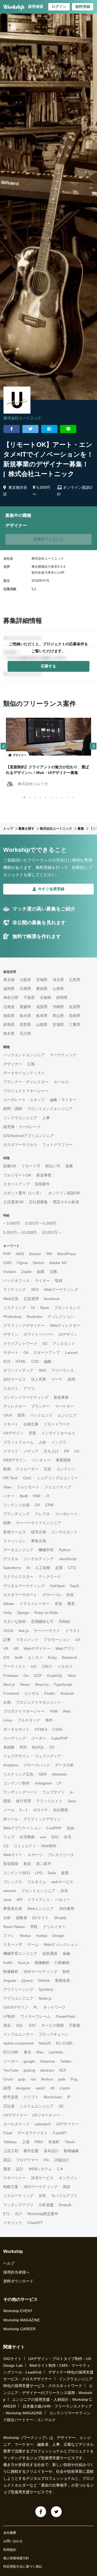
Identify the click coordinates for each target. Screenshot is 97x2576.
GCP (38, 1676)
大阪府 (25, 980)
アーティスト (15, 1666)
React (25, 1684)
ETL (7, 2214)
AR (16, 1648)
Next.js (9, 1684)
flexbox (47, 2079)
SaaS (74, 1586)
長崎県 (75, 1016)
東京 (27, 2052)
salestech (43, 2124)
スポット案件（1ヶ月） (23, 1193)
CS (6, 1846)
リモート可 (31, 1166)
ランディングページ (20, 1792)
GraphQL (55, 1676)
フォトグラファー (57, 1145)
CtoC (27, 1478)
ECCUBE (11, 2052)
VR (6, 1648)
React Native (14, 1927)
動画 (7, 1469)
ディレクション (61, 1317)
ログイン (59, 6)
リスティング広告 (18, 1774)
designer (23, 2088)
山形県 (58, 989)
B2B (23, 1747)
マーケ (57, 1379)
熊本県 (9, 1033)
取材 (59, 1281)
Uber (7, 1487)
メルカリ (65, 1666)
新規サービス (15, 1532)
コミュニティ (25, 1846)
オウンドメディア (18, 1370)
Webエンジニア (41, 1909)
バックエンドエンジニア (24, 1055)
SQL (20, 2025)
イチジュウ (13, 2223)
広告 (47, 1469)
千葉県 (29, 998)
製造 (7, 2169)
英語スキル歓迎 (66, 1202)
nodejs (41, 1936)
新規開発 (11, 1864)
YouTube (11, 2070)
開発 (7, 1801)
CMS (7, 1263)
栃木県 (25, 1016)
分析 (7, 1918)
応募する (48, 666)
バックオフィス (16, 1281)
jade (62, 2079)
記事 (7, 1640)
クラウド (11, 1451)
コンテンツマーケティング (26, 1397)
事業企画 (39, 1541)
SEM (43, 1774)
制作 (66, 1972)
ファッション (15, 1541)
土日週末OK (13, 1202)
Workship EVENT (18, 2311)
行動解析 (62, 1963)
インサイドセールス (58, 1433)
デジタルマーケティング (24, 1586)
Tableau (10, 2142)
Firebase (11, 1676)
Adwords (59, 1774)
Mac (40, 2052)
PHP (7, 1254)
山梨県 (42, 1025)
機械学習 (46, 1550)
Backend (69, 1657)
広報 (31, 1064)
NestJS (45, 2043)
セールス (61, 1082)
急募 (69, 1166)
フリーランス (63, 1370)
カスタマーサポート (20, 1595)
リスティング (15, 1308)
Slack (44, 1308)
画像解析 (42, 1963)
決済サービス (42, 2178)
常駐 (34, 1927)
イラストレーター (34, 1604)
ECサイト (41, 1918)
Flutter (50, 1693)
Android (67, 1693)
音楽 (58, 1604)
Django (23, 1613)
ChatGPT (35, 2223)
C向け (47, 1666)
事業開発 (63, 1460)
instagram (43, 1783)
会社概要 (10, 2533)
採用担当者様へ (16, 2272)
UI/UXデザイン (16, 2007)
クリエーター (27, 1469)
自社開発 (61, 1810)
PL (36, 2007)
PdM (54, 1711)
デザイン (11, 1334)
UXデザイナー (15, 2115)
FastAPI (60, 2133)
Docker (35, 1254)
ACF (63, 2070)
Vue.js (23, 1631)
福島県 (9, 1016)
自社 (55, 1837)
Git (26, 1352)
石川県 (25, 1033)
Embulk (65, 2205)
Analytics (11, 1765)
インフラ (59, 1442)
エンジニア (67, 1415)
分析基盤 (46, 2205)
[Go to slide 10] (72, 796)
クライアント (39, 1900)
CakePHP (59, 1738)
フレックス (13, 1882)
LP (59, 1783)
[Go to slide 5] (45, 796)
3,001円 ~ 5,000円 (41, 1223)
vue (43, 1837)
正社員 (9, 2106)
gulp (22, 2079)
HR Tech (11, 1478)
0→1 (24, 1810)
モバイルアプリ (64, 2196)
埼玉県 (58, 980)
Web (67, 1711)
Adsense (48, 2061)
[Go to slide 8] (61, 796)
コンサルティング (39, 1559)
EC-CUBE (64, 2043)
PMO (39, 2142)
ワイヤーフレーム (36, 2016)
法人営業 (39, 1379)
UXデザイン (13, 1433)
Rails (52, 1873)
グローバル (52, 1595)
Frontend (11, 1693)
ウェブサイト (54, 1792)
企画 (7, 1702)
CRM (49, 1505)
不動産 (75, 2025)
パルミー (63, 1900)
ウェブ (9, 1837)
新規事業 (44, 1175)
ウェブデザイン (16, 1756)
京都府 (46, 998)
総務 (7, 1523)
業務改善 (63, 1980)
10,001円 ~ (51, 1232)
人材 (42, 1442)
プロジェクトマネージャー (26, 1091)
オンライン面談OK (64, 1193)
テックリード (50, 1577)
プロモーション (57, 1640)
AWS (20, 1254)
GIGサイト (12, 2359)
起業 (59, 1568)
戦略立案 (11, 2187)
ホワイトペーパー (39, 1334)
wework (10, 1891)
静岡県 (62, 998)
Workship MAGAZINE (22, 2320)
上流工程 (11, 2151)
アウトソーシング (18, 1989)
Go (26, 1676)
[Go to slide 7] (56, 796)
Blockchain (53, 2097)
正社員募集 (38, 1202)
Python (65, 1550)
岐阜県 (42, 1016)
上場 (26, 2142)
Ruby (52, 1657)
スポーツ (35, 1855)
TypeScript (63, 1684)
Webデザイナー (37, 1648)
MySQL (38, 1747)
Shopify (60, 1918)
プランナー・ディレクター (26, 1082)
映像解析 (11, 1972)
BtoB (24, 1496)
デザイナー (13, 1064)
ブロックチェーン (54, 2034)
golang (29, 2070)
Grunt (8, 2079)
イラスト (73, 1631)
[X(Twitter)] (56, 2512)
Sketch (38, 1263)
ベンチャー (41, 1460)
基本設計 (51, 2151)
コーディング (15, 1738)
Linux (8, 1720)
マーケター (64, 1406)
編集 (48, 1361)
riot (33, 2079)
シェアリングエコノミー (57, 1478)
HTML (21, 1361)
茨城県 (42, 980)
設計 (20, 2169)
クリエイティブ (58, 1487)
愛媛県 (25, 1007)
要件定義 (31, 2151)
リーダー (11, 2061)
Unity (8, 1613)
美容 (7, 2025)
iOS (6, 1657)
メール (9, 1810)
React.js (42, 1684)
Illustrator (35, 1317)
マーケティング (63, 1055)
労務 (53, 1272)
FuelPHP (54, 1828)
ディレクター (15, 1406)
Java (7, 1900)
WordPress (67, 1254)
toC (34, 1666)
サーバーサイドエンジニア (39, 1523)
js (71, 1792)
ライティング (15, 1289)
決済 (64, 1891)
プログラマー (27, 2160)
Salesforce (12, 1568)
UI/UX (8, 1631)
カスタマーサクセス (20, 1145)
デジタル (11, 1559)
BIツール (11, 1819)
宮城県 (58, 1025)
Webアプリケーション (22, 1828)
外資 (70, 1595)
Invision (10, 1272)
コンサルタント (64, 1532)
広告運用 (31, 1299)
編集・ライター (63, 1100)
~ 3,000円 (12, 1223)
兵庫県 (25, 989)
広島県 (75, 980)
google (29, 2061)
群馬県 (9, 1025)
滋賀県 (42, 1007)
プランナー (40, 1406)
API (19, 1900)
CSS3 (57, 1729)
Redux (25, 1936)
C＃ (60, 2169)
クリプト (31, 2097)
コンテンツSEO (17, 1873)
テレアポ (42, 1514)
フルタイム (37, 1882)
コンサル (32, 1693)
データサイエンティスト (24, 1073)
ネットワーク (54, 2007)
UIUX (8, 1415)
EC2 (7, 1361)
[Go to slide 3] (34, 796)
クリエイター (54, 1927)
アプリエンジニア (18, 1998)
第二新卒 (44, 1864)
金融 (66, 1953)
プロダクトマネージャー (24, 1711)
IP (69, 2097)
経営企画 (39, 1532)
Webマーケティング (61, 1289)
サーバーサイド (47, 1631)
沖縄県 (58, 1007)
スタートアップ (16, 1184)
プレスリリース (61, 1855)
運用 (21, 1415)
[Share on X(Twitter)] (30, 429)
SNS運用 (67, 1909)
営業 (32, 1433)
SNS (42, 1370)
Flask (8, 2133)
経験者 (22, 1918)
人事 (46, 1118)
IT (48, 1496)
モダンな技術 (15, 1621)
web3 (40, 2088)
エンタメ (35, 1657)
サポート (11, 1352)
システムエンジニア (37, 2106)
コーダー (39, 1738)
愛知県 (42, 989)
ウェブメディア (48, 1756)
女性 (42, 2196)
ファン (9, 1936)
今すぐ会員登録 (51, 889)
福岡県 (9, 989)
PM (49, 1254)
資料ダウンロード (18, 2281)
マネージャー (15, 2178)
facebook (52, 1299)
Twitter (66, 2061)
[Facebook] (41, 2512)
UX (77, 1451)
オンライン (68, 2178)
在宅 (68, 1837)
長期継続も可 (42, 1621)
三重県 (75, 1025)
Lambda (56, 2052)
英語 (7, 2160)
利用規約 (10, 2550)
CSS (35, 1361)
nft (52, 2088)
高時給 (64, 1621)
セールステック (16, 2124)
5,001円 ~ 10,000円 (20, 1232)
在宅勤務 (27, 1837)
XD (45, 1344)
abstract (47, 2070)
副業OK (10, 1166)
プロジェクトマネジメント (39, 1702)
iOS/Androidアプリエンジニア (29, 1136)
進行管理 (23, 1801)
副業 (41, 1272)
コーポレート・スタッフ (24, 1100)
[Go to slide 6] (50, 796)
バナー (9, 1496)
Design (58, 1936)
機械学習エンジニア (20, 1953)
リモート (11, 1424)
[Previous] (4, 746)
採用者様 (36, 6)
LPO (39, 1873)
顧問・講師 (13, 1109)
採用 (71, 1379)
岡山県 (58, 1016)
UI (33, 1308)
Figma (22, 1263)
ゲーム (33, 1945)
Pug (74, 2079)
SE (61, 2106)
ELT (19, 2214)
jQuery (27, 1980)
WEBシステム (40, 2169)
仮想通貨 (50, 1953)
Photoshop (12, 1317)
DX (37, 1505)
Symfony (46, 1989)
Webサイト (13, 1855)
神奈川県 (11, 998)
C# (78, 1640)
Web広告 (11, 1299)
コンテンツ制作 (16, 1783)
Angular (10, 1980)
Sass (72, 1801)
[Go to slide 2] (29, 796)
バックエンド (41, 1415)
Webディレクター (65, 1325)
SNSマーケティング (40, 1972)
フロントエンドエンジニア (50, 1109)
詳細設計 (62, 2160)
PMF (37, 1496)
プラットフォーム (18, 1442)
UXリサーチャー (46, 2115)
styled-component (18, 2043)
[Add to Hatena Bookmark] (49, 429)
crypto (65, 2088)
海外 (49, 1720)
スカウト (11, 1388)
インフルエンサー (18, 2034)
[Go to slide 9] (66, 796)
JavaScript (68, 1559)
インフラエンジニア (20, 1118)
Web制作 (49, 1846)
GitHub (44, 1980)
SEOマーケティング (41, 2187)
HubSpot (57, 1586)
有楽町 (54, 2142)
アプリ (29, 1388)
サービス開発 (53, 2025)
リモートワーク (57, 1424)
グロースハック (37, 1765)
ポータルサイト (16, 1729)
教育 (71, 1604)
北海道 (9, 1007)
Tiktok (70, 2142)
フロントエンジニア (38, 1891)
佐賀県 (75, 1007)
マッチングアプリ (18, 2205)
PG (46, 2160)
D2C (32, 2025)
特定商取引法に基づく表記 (23, 2567)
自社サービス (15, 1379)
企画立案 (31, 1424)
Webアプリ (65, 1648)
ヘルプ (9, 2263)
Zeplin (27, 1272)
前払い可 (53, 1166)
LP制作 (9, 2016)
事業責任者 (13, 1909)
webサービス (62, 1882)
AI (28, 1568)
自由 (70, 1828)
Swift (19, 1657)
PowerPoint (65, 2016)
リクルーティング (18, 2196)
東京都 (9, 980)
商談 (67, 2187)
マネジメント (27, 1640)
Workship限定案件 (43, 2214)
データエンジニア (18, 1550)
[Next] (93, 746)
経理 (7, 2088)
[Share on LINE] (68, 429)
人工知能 (43, 1568)
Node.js (45, 1998)
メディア (31, 1451)
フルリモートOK (17, 1175)
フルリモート (28, 1487)
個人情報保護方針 (16, 2558)
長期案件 (42, 1184)
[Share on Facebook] (12, 429)
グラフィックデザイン (42, 1819)
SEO (35, 1289)
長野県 (25, 1025)
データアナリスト (33, 2133)
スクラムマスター (18, 1577)
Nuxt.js (24, 1963)
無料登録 (83, 6)
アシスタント (64, 1344)
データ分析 (64, 1765)
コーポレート (66, 1514)
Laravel (71, 1352)
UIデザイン (68, 1334)
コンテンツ (66, 1469)
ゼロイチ (40, 1810)
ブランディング (16, 1514)
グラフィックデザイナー (24, 1325)
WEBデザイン (15, 1460)
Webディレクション (61, 1945)
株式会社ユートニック (22, 418)
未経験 (9, 1747)
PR (66, 1451)
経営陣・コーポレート (22, 1127)
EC (52, 1747)
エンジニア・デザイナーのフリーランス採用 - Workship (48, 2392)
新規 (27, 1864)
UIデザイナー (67, 2124)
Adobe (9, 1604)
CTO (72, 1568)
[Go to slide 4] (39, 796)
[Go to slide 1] (23, 796)
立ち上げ (51, 1451)
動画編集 (71, 2151)
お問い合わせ (13, 2541)
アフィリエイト (49, 1801)
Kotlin (8, 1963)
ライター (42, 1281)
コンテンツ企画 (16, 1505)
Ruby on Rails (46, 1613)
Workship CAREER (19, 2329)
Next (72, 1676)
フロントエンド (67, 1308)
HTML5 (41, 1729)
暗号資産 (11, 2097)
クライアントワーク (20, 1344)
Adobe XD (58, 1263)
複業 (65, 1873)
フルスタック (29, 1720)
